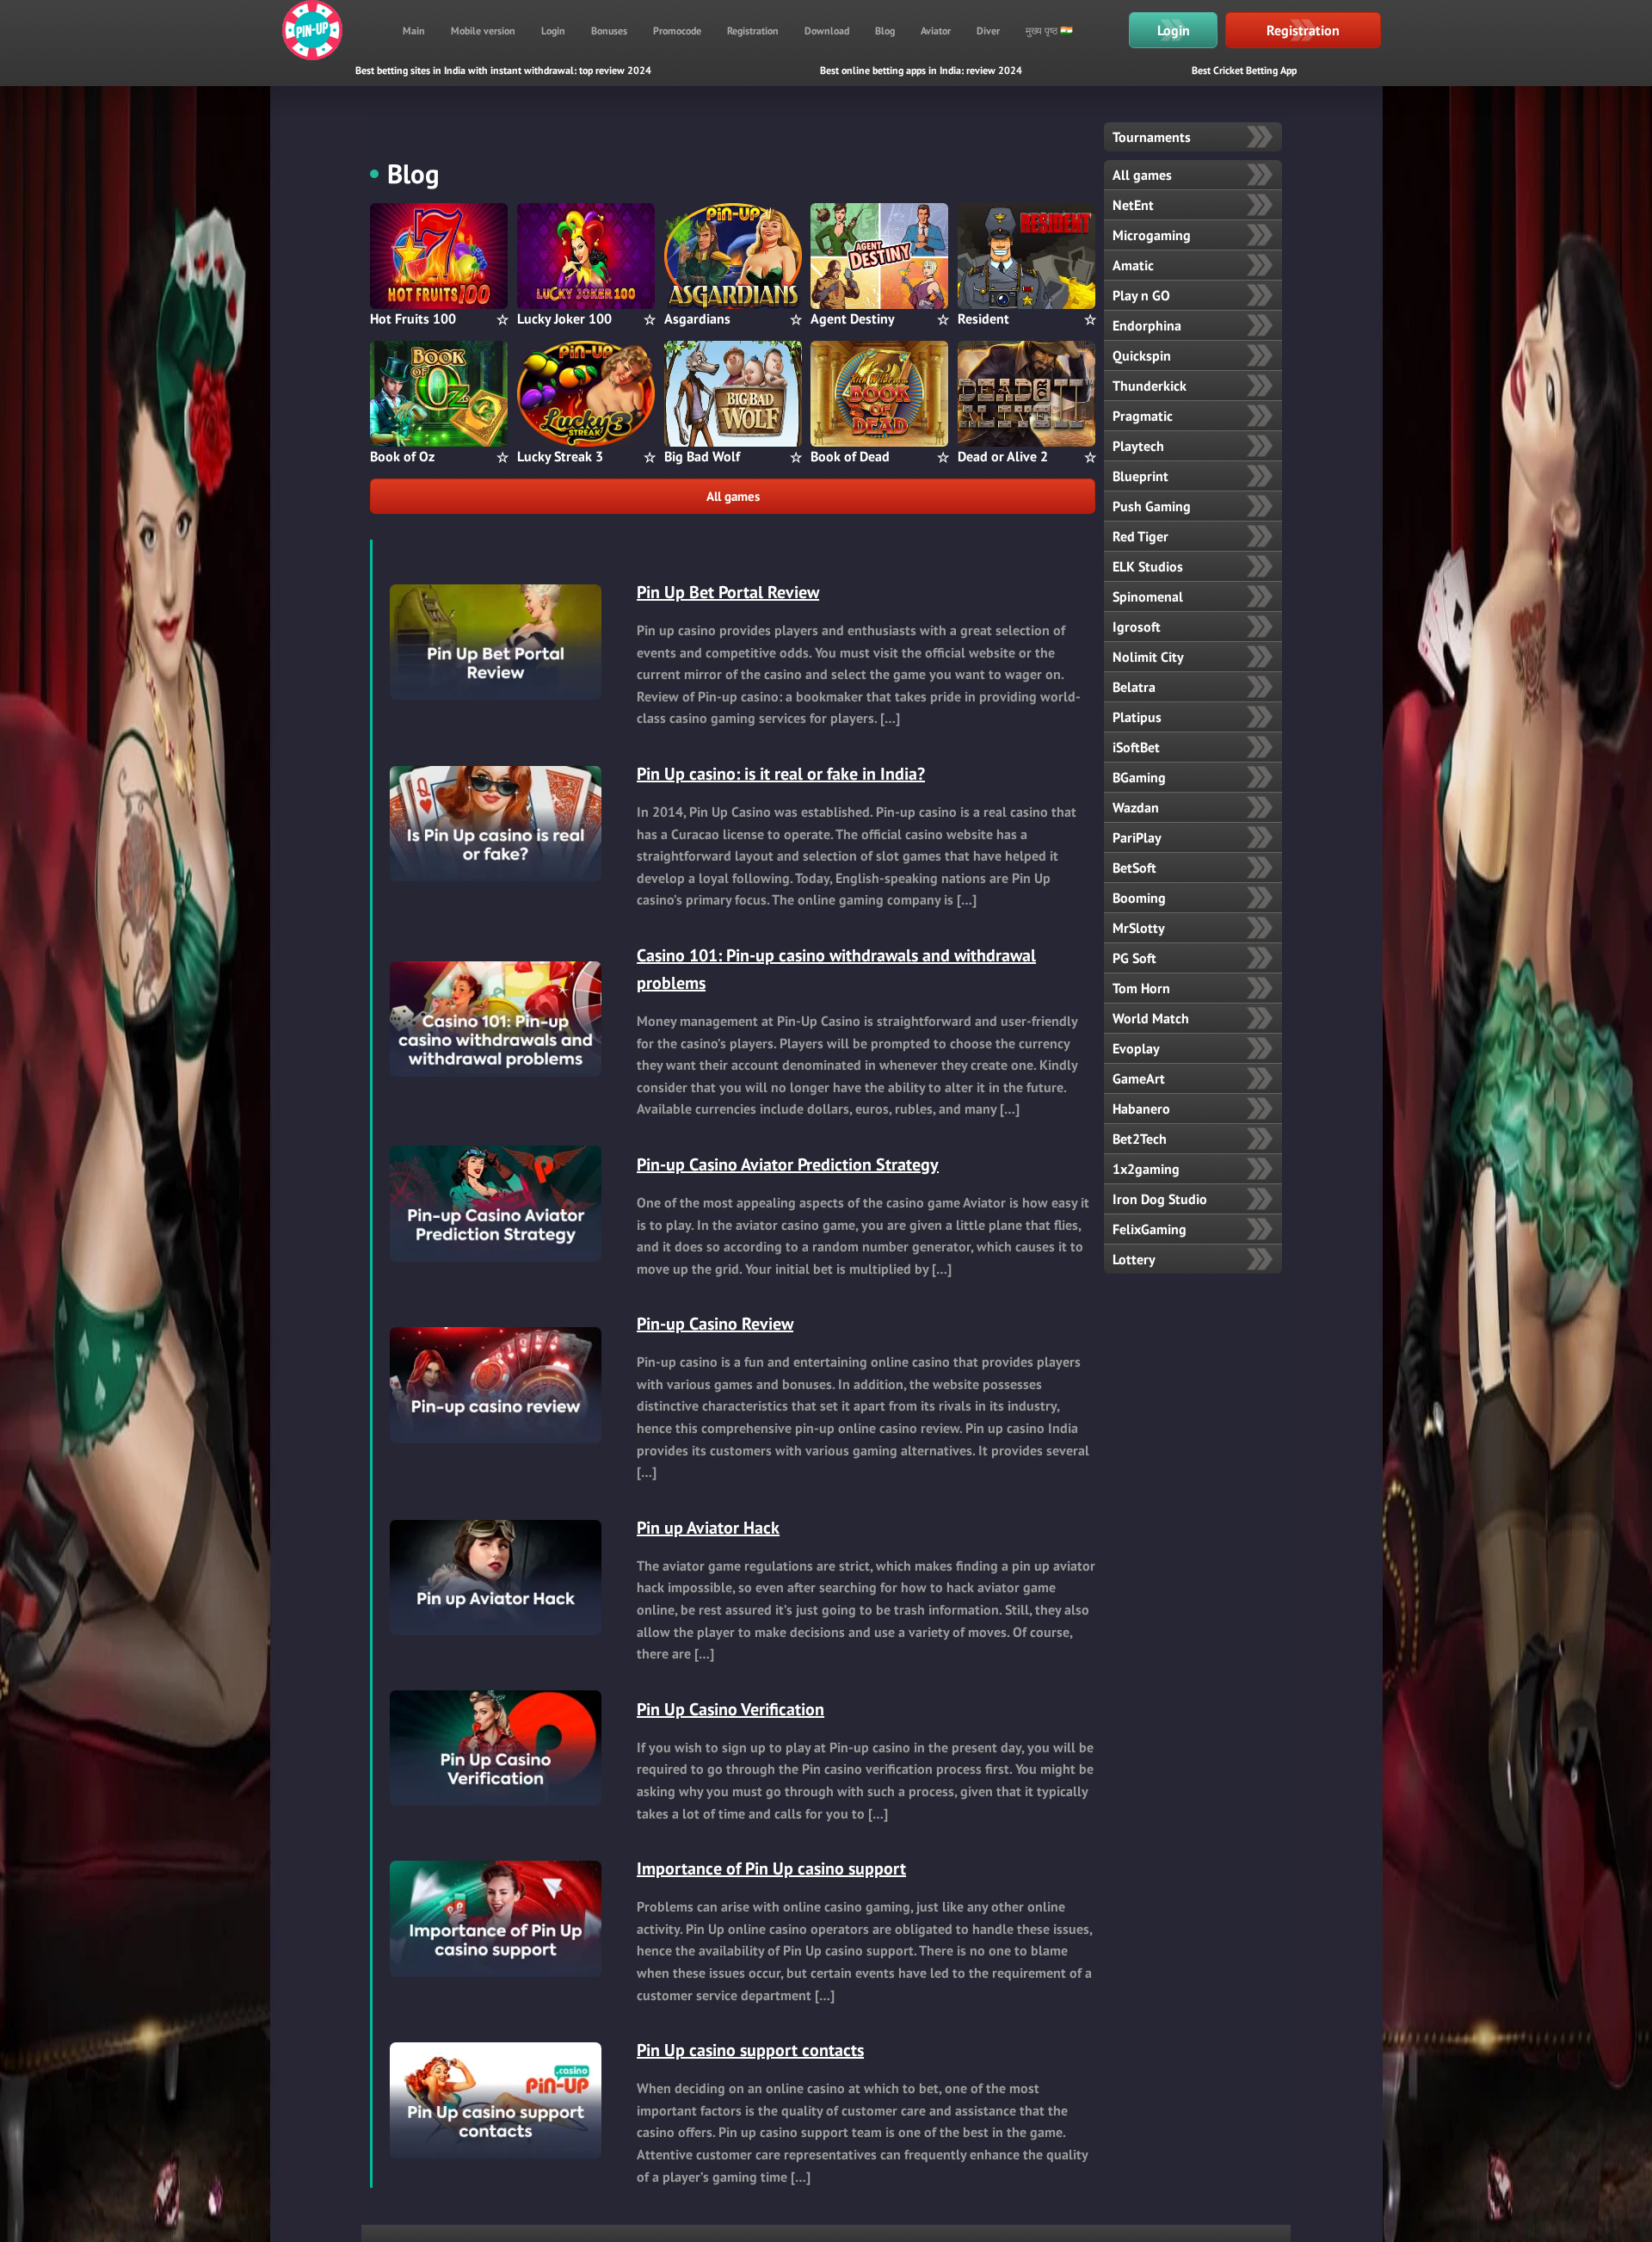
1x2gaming (1146, 1169)
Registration (753, 31)
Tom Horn (1141, 988)
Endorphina (1147, 325)
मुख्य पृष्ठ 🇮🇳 (1049, 31)
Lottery (1134, 1259)
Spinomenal (1148, 596)
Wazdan (1136, 807)
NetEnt (1133, 205)
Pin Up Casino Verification (730, 1709)
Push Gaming (1152, 506)
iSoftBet (1136, 747)
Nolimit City (1148, 657)
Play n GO (1141, 295)
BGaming (1139, 777)
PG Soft (1134, 958)
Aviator (936, 31)
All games (733, 496)
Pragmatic (1143, 416)
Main (414, 31)
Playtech (1138, 446)
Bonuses (609, 31)
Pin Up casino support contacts (750, 2050)
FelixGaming (1150, 1229)
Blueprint (1140, 476)
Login (553, 31)
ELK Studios (1148, 566)
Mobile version (483, 31)
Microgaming (1152, 235)
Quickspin (1142, 355)
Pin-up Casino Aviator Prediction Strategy (788, 1164)
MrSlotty (1139, 928)
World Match (1151, 1018)
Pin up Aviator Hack (708, 1528)
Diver (988, 31)
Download (827, 31)
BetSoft (1134, 868)
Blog (885, 31)
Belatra (1134, 687)
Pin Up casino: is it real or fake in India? (781, 774)
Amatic (1133, 265)
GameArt (1139, 1078)
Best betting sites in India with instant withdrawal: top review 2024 (503, 70)
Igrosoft (1137, 627)
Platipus (1137, 717)
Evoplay (1136, 1048)
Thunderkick (1150, 386)
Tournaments (1152, 137)
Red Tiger (1140, 536)
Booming (1139, 898)
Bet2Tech (1140, 1139)
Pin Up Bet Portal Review (728, 592)
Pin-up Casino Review (715, 1324)
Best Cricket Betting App (1244, 70)
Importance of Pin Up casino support (771, 1868)
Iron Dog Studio (1160, 1199)
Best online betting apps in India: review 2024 (921, 70)
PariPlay (1137, 837)
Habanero (1141, 1109)
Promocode (677, 31)
